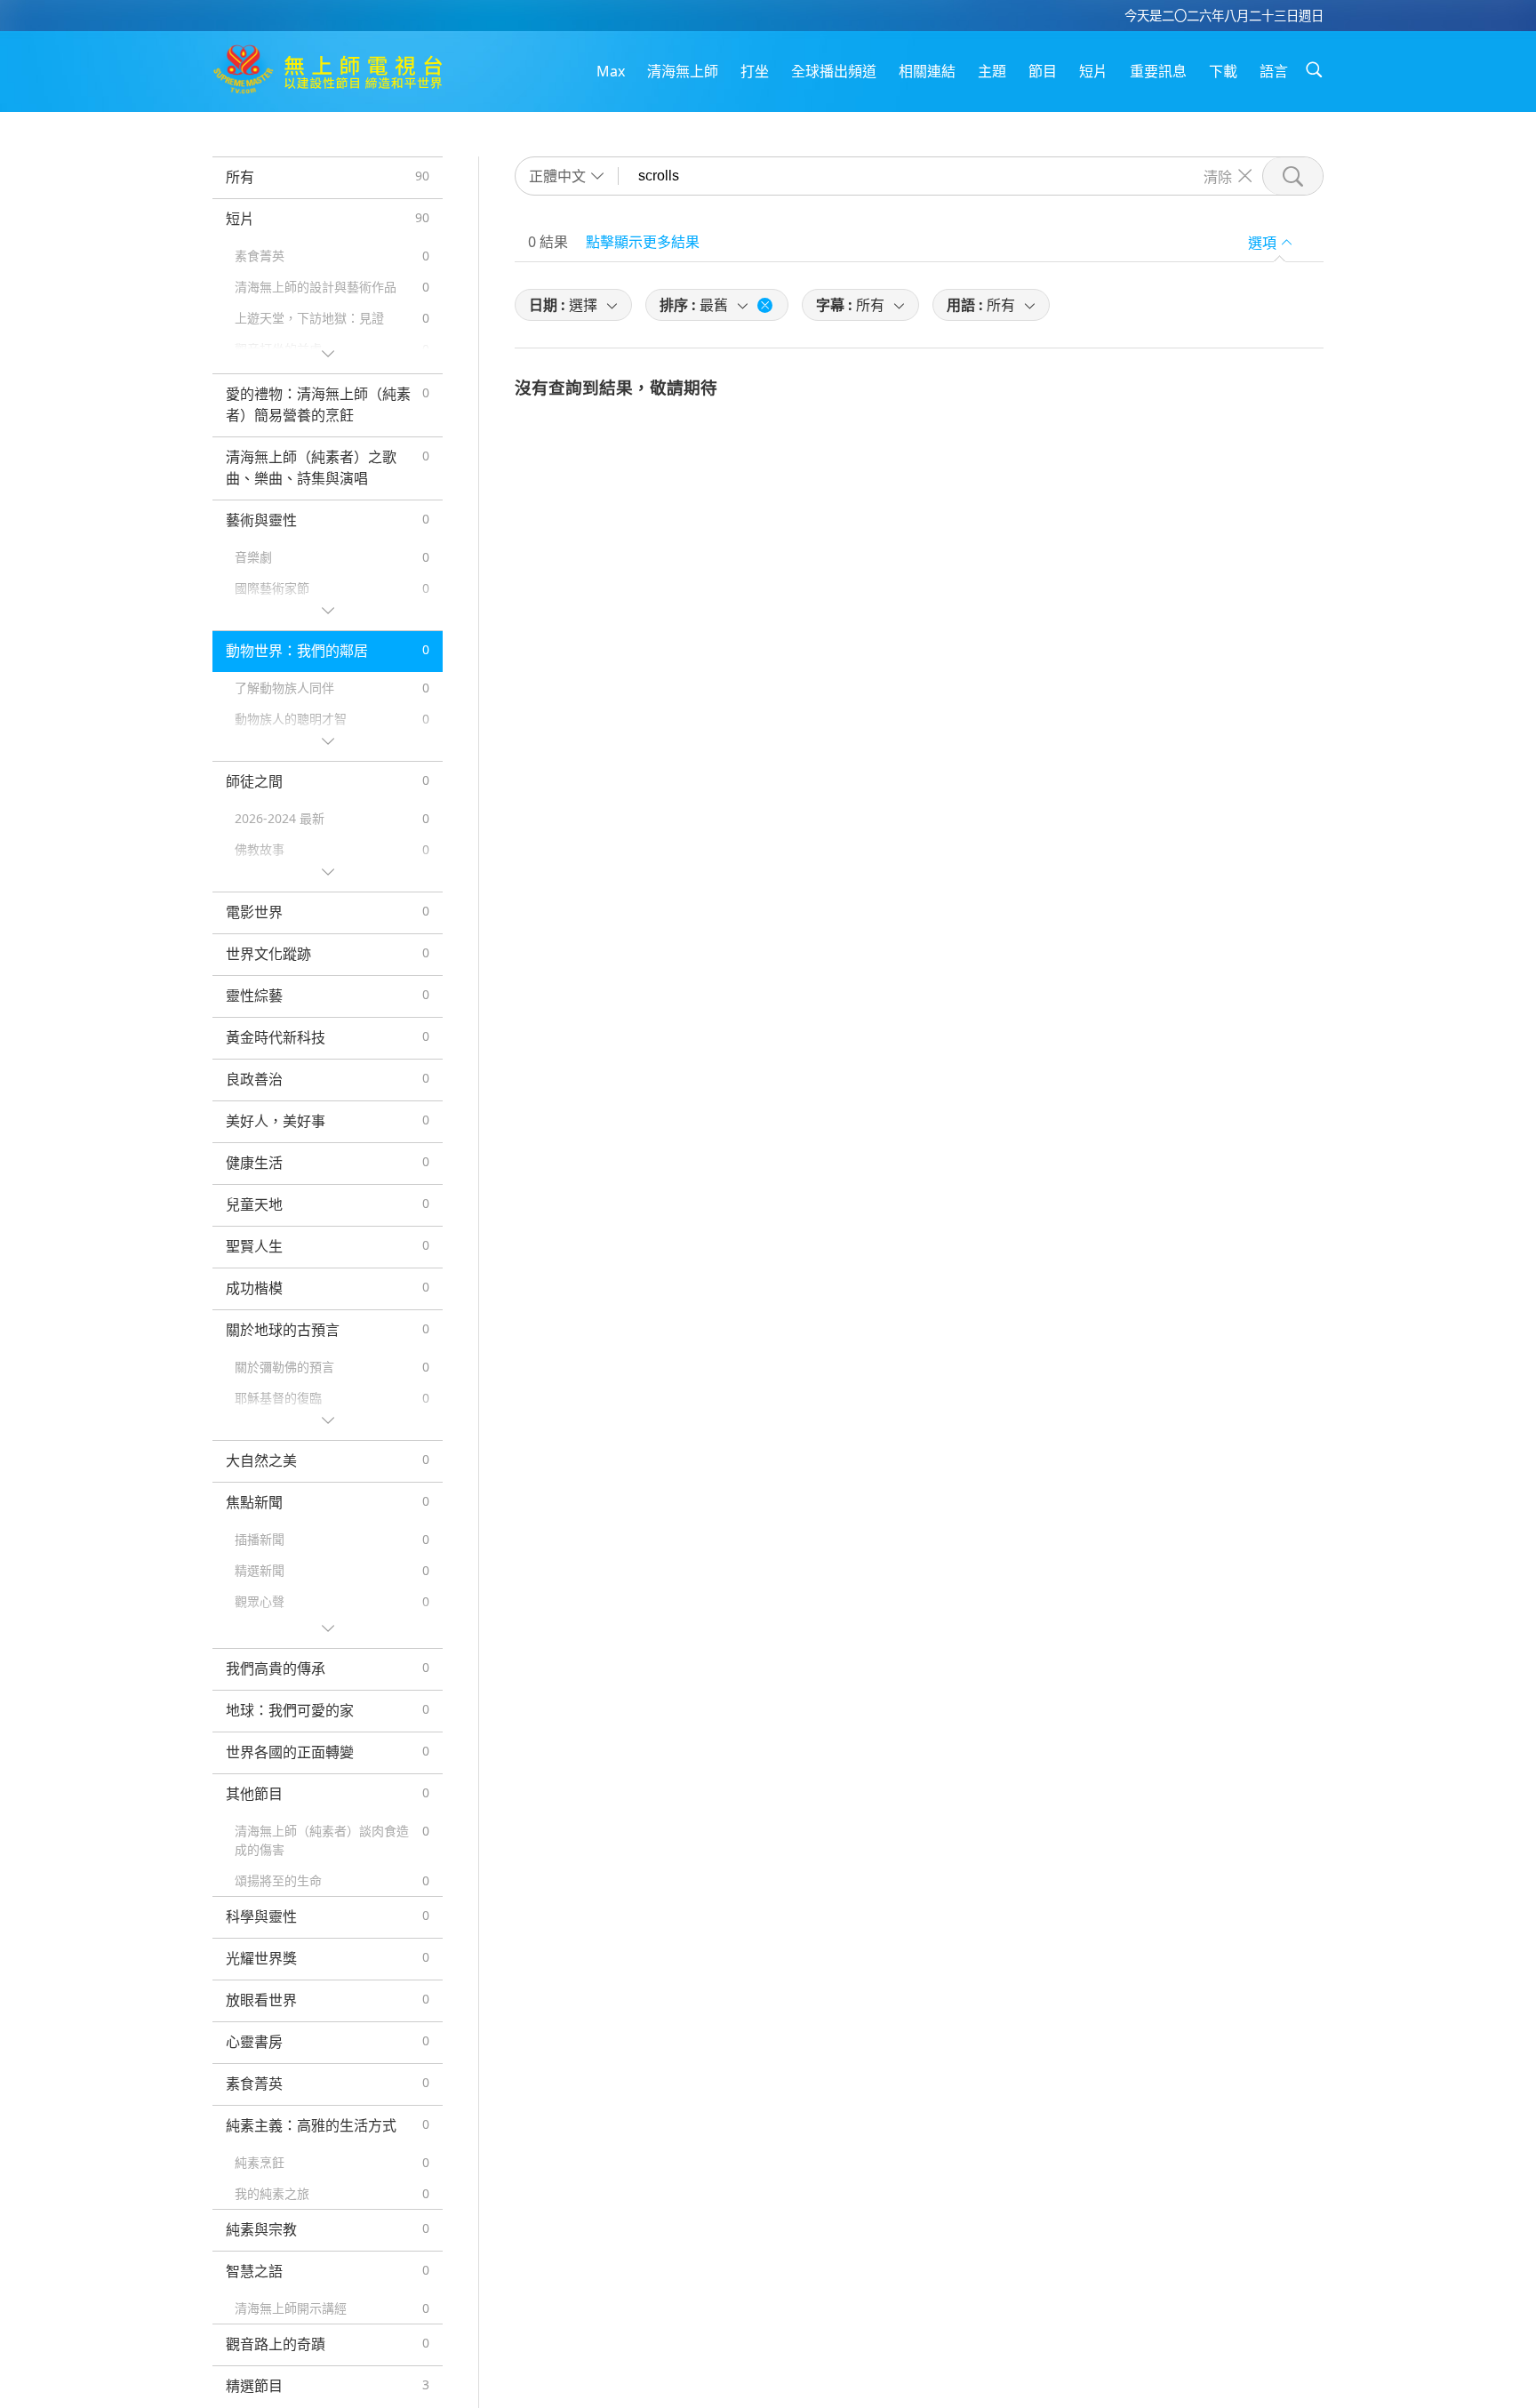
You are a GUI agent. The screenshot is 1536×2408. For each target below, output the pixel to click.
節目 (1043, 71)
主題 (992, 71)
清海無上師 (683, 71)
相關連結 (927, 71)
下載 (1223, 71)
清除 (1218, 176)
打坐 (755, 71)
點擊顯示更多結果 (643, 242)
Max (611, 71)
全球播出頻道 (834, 71)
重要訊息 (1158, 71)
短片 (1093, 71)
